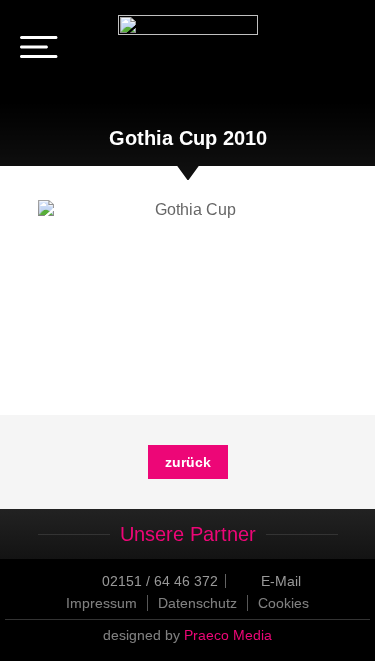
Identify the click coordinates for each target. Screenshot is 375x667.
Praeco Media (228, 635)
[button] (283, 603)
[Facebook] (313, 50)
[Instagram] (341, 50)
